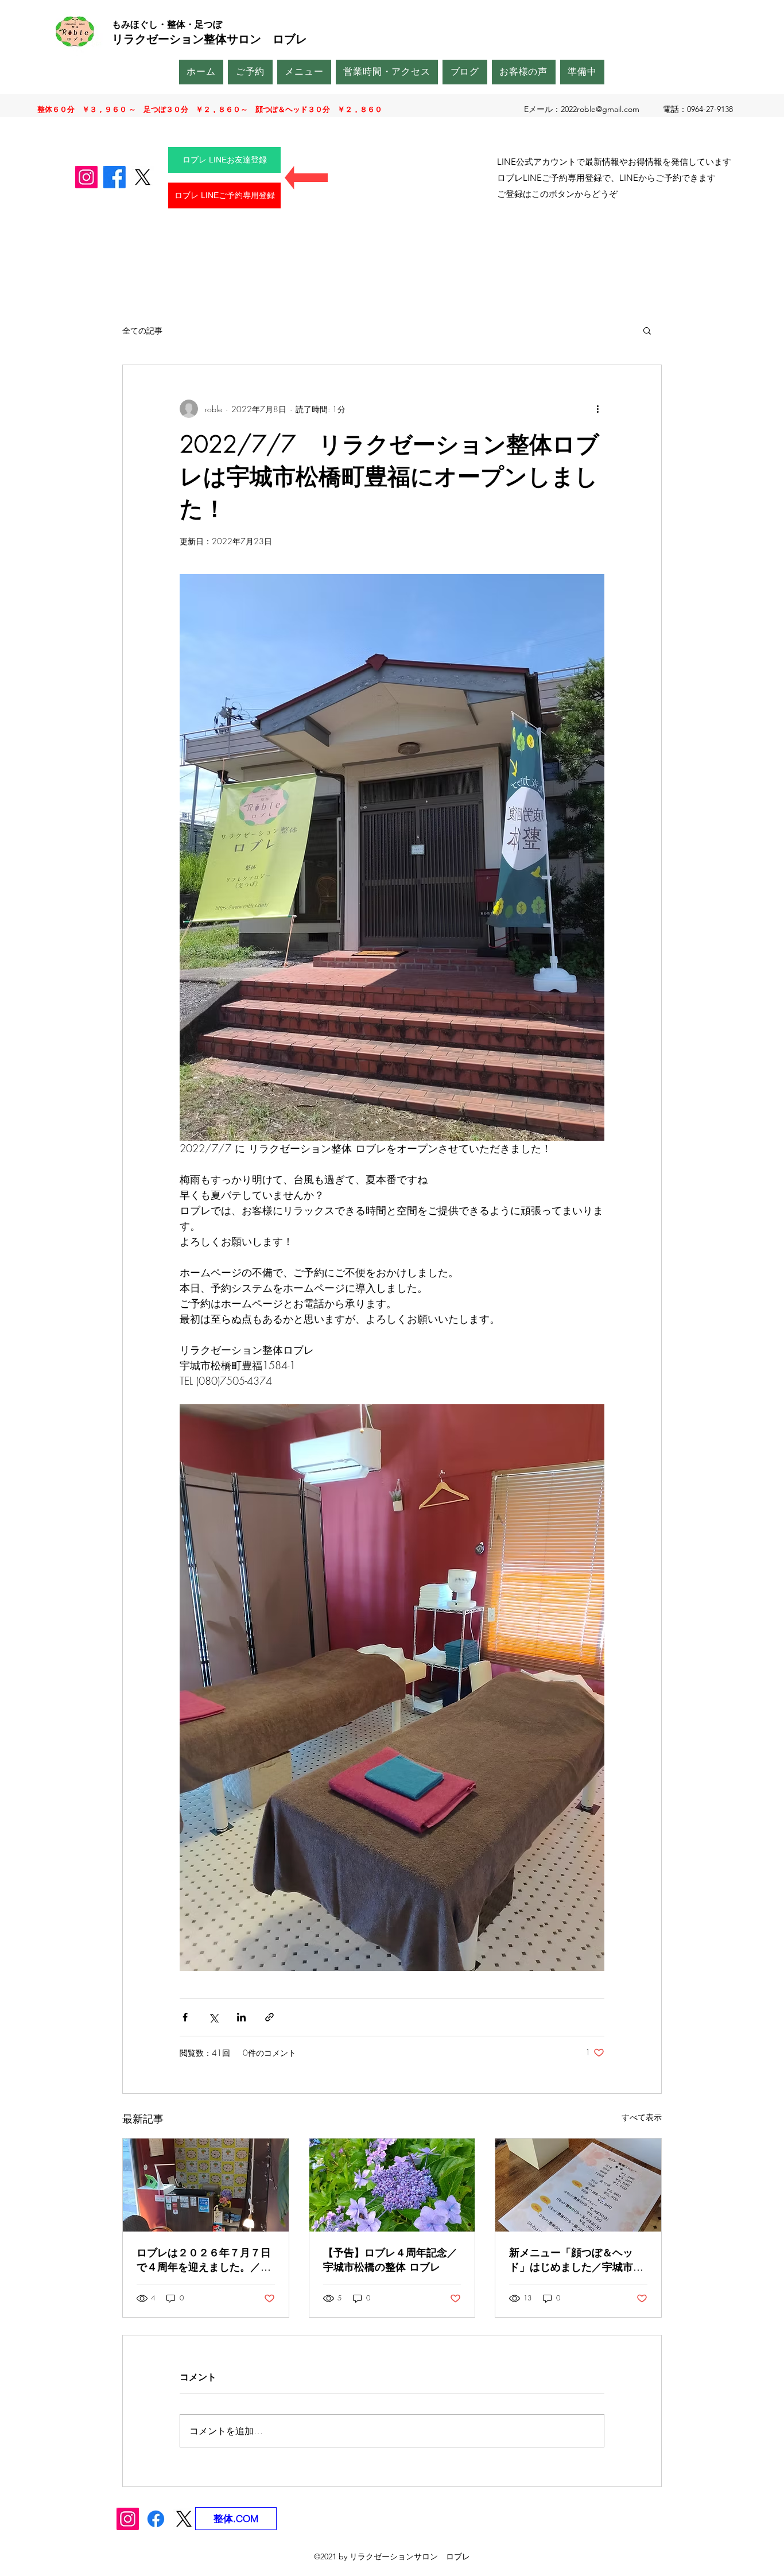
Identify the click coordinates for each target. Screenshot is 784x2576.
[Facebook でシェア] (185, 2017)
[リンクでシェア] (269, 2017)
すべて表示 (642, 2117)
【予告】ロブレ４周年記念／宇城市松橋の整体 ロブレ (390, 2259)
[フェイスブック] (115, 177)
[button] (647, 330)
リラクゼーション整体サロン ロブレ (209, 39)
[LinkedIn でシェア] (241, 2017)
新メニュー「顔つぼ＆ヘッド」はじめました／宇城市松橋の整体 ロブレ (576, 2260)
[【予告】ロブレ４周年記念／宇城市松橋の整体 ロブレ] (392, 2185)
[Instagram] (86, 177)
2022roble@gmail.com (600, 109)
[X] (143, 177)
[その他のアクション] (597, 409)
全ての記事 (142, 330)
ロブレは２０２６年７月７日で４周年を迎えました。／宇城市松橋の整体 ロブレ (204, 2260)
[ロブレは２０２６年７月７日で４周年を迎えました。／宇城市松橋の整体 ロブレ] (206, 2185)
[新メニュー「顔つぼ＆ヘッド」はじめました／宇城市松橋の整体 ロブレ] (578, 2185)
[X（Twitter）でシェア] (213, 2017)
